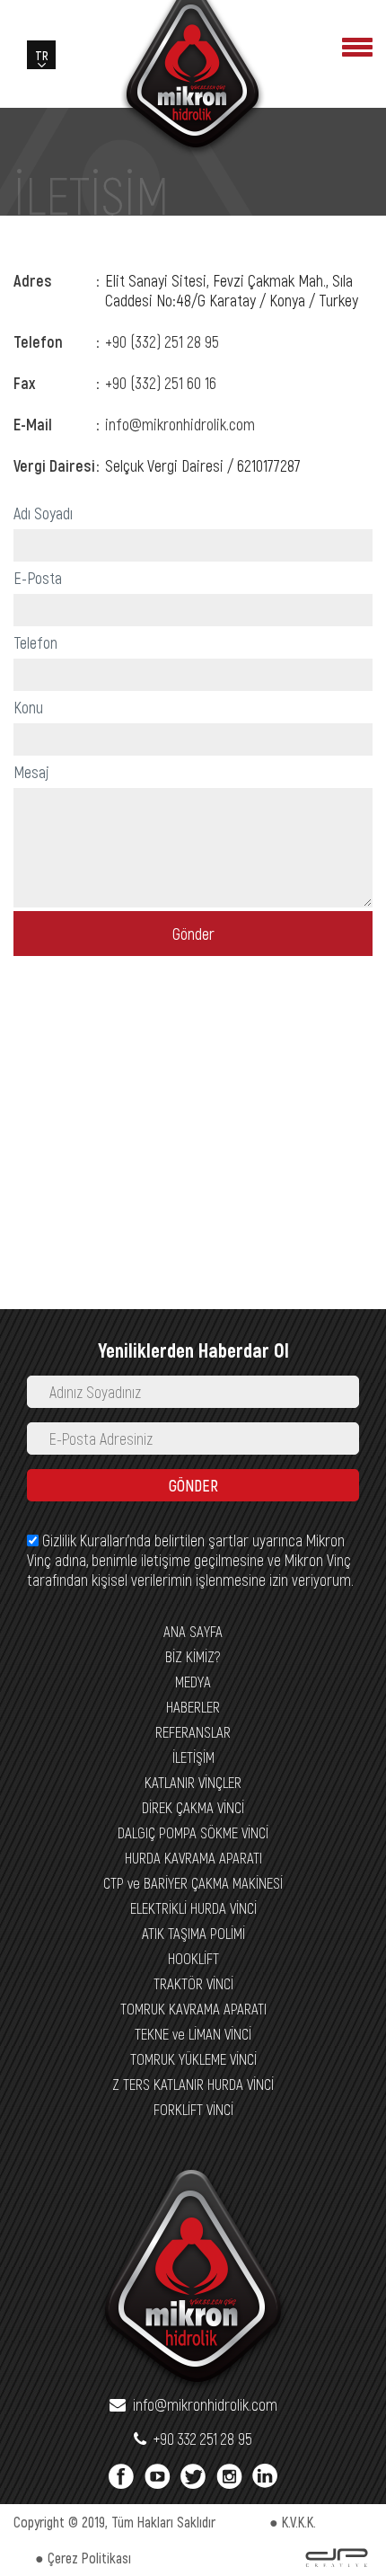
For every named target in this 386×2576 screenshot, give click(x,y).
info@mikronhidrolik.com (180, 424)
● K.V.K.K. (293, 2522)
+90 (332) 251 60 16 (161, 383)
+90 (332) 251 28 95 (162, 341)
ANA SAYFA (193, 1631)
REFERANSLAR (193, 1731)
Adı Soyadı (43, 513)
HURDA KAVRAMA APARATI (193, 1857)
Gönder (193, 934)
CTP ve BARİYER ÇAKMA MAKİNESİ (193, 1882)
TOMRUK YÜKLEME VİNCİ (193, 2058)
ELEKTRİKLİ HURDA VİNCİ (193, 1908)
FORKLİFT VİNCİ (193, 2109)
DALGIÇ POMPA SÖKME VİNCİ (193, 1832)
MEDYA (193, 1681)
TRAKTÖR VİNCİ (193, 1983)
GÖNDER (193, 1485)
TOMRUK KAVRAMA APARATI (193, 2008)
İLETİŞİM (193, 1757)
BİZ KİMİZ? (193, 1656)
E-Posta (38, 578)
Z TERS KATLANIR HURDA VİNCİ (193, 2084)
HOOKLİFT (193, 1958)
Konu (28, 707)
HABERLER (193, 1706)
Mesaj (31, 772)
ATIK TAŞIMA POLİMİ (193, 1933)
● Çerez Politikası (83, 2558)
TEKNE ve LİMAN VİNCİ (193, 2033)
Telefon (35, 642)
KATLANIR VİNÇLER (193, 1782)
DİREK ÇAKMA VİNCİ (193, 1807)
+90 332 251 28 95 (199, 2439)
